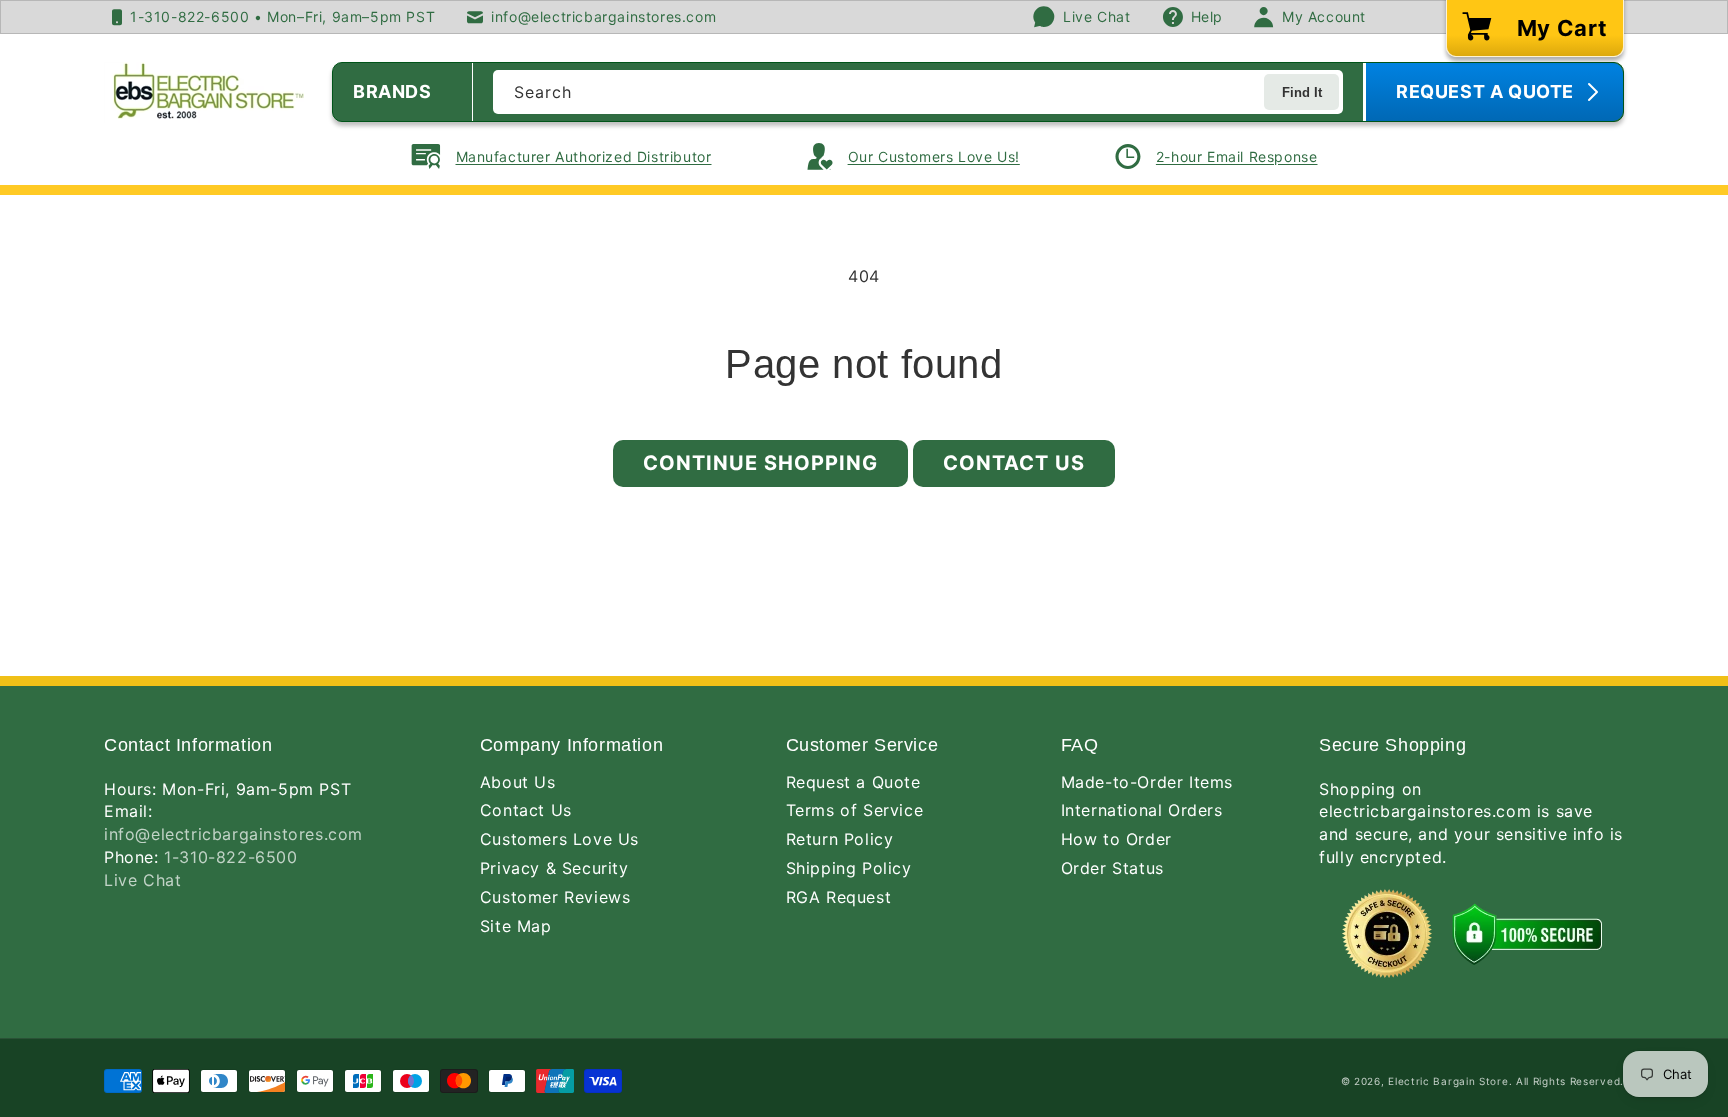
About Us (518, 782)
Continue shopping (760, 463)
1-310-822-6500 (230, 857)
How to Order (1116, 839)
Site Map (516, 926)
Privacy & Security (554, 868)
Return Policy (840, 839)
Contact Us (1014, 463)
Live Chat (142, 880)
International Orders (1142, 810)
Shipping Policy (849, 868)
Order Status (1112, 868)
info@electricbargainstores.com (233, 834)
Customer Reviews (555, 897)
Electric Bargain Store (1448, 1081)
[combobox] (918, 92)
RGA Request (839, 897)
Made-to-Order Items (1147, 782)
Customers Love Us (559, 839)
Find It (1302, 92)
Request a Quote (853, 782)
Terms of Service (855, 810)
